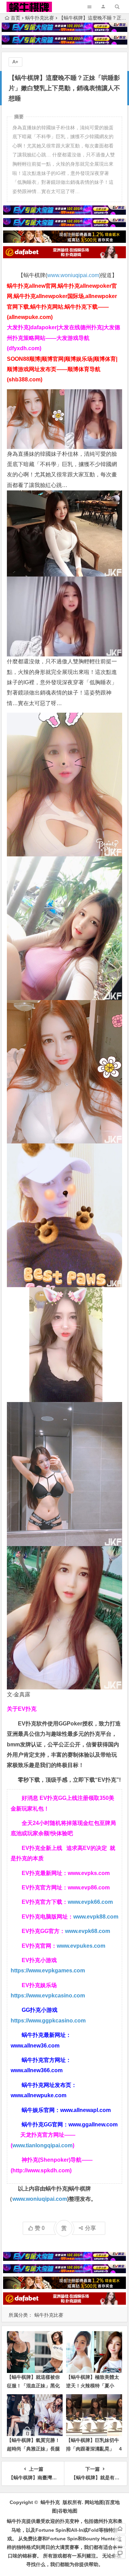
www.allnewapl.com (85, 2110)
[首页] (120, 2529)
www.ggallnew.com (93, 2124)
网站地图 (94, 2502)
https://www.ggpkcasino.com (48, 2021)
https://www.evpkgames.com (48, 1970)
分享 (90, 2228)
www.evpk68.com (88, 1931)
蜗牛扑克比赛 (40, 18)
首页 (15, 18)
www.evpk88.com (96, 1917)
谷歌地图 (68, 2511)
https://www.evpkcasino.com (48, 1996)
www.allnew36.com (35, 2046)
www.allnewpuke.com (39, 2095)
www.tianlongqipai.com (42, 2145)
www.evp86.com (89, 1888)
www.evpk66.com (90, 1902)
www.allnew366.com (37, 2070)
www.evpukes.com (81, 1946)
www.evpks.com (89, 1873)
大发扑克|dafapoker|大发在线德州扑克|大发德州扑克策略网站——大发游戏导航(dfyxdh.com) (63, 338)
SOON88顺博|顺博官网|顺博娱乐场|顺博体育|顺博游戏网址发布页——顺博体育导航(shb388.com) (62, 369)
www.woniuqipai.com (73, 275)
